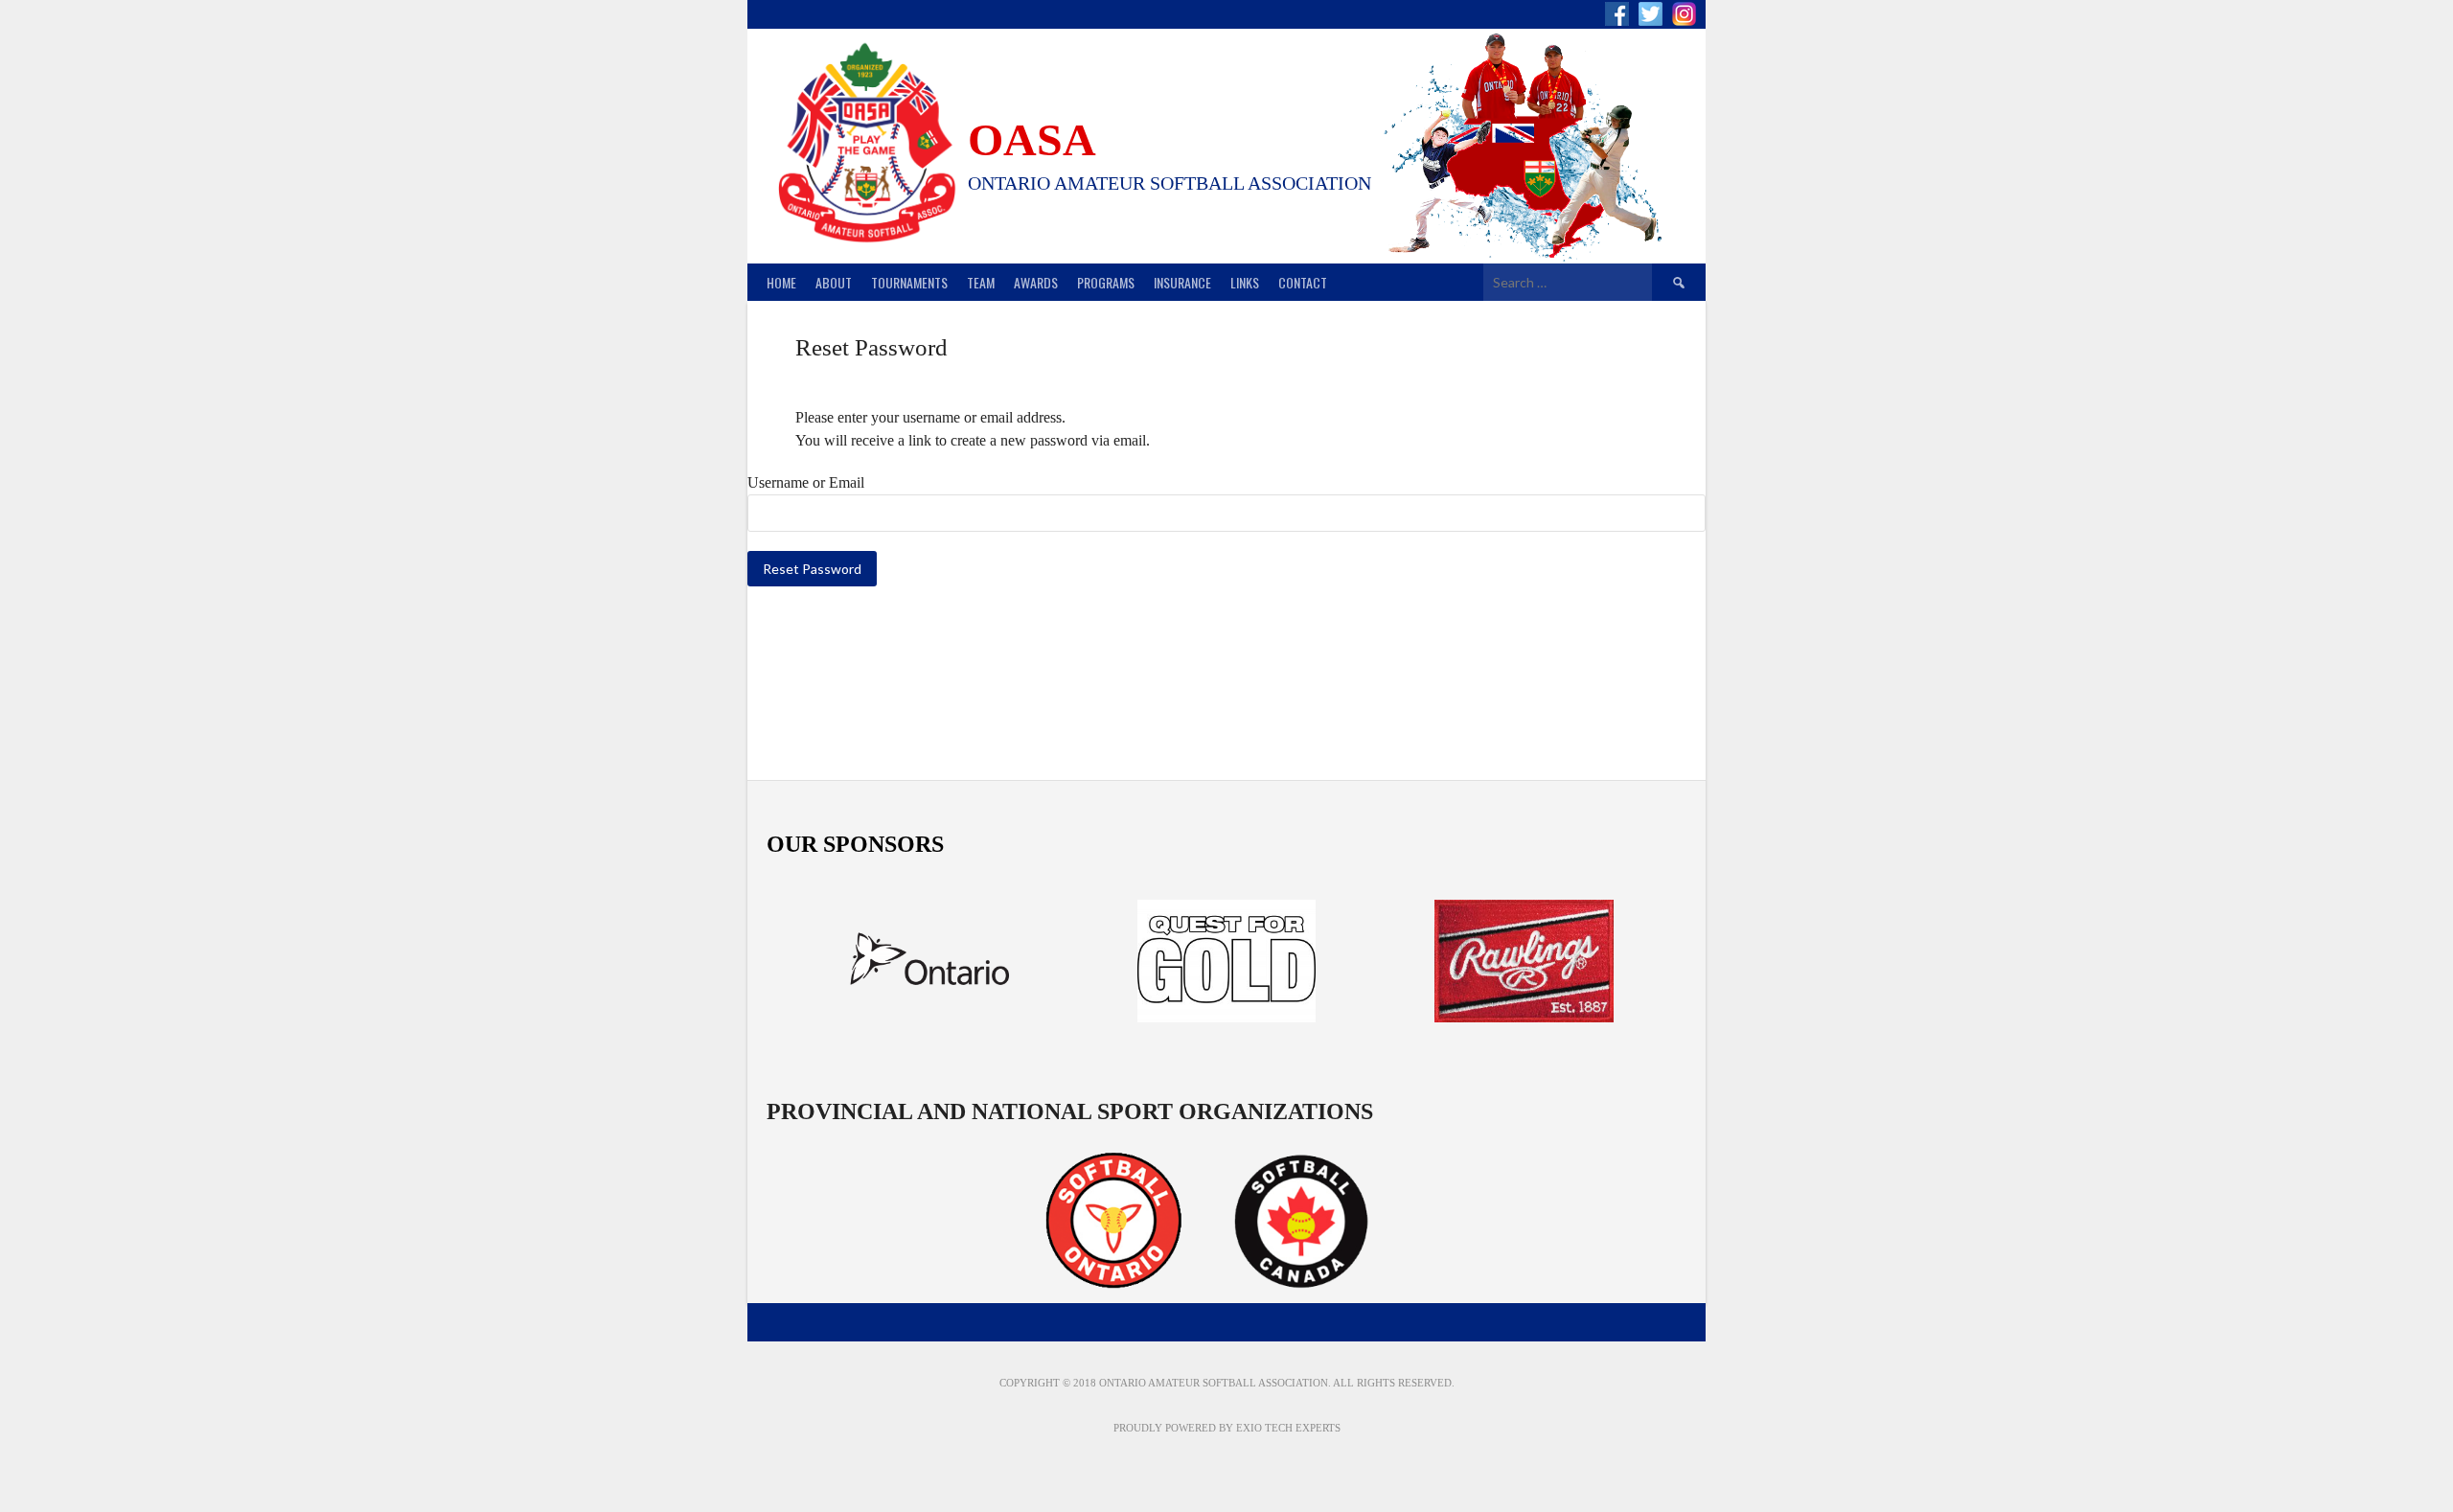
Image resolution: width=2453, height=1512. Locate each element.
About (834, 282)
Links (1245, 282)
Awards (1036, 282)
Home (781, 282)
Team (981, 282)
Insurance (1182, 282)
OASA (1032, 139)
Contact (1303, 282)
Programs (1106, 282)
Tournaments (909, 282)
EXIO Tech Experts (1288, 1428)
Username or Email (806, 482)
